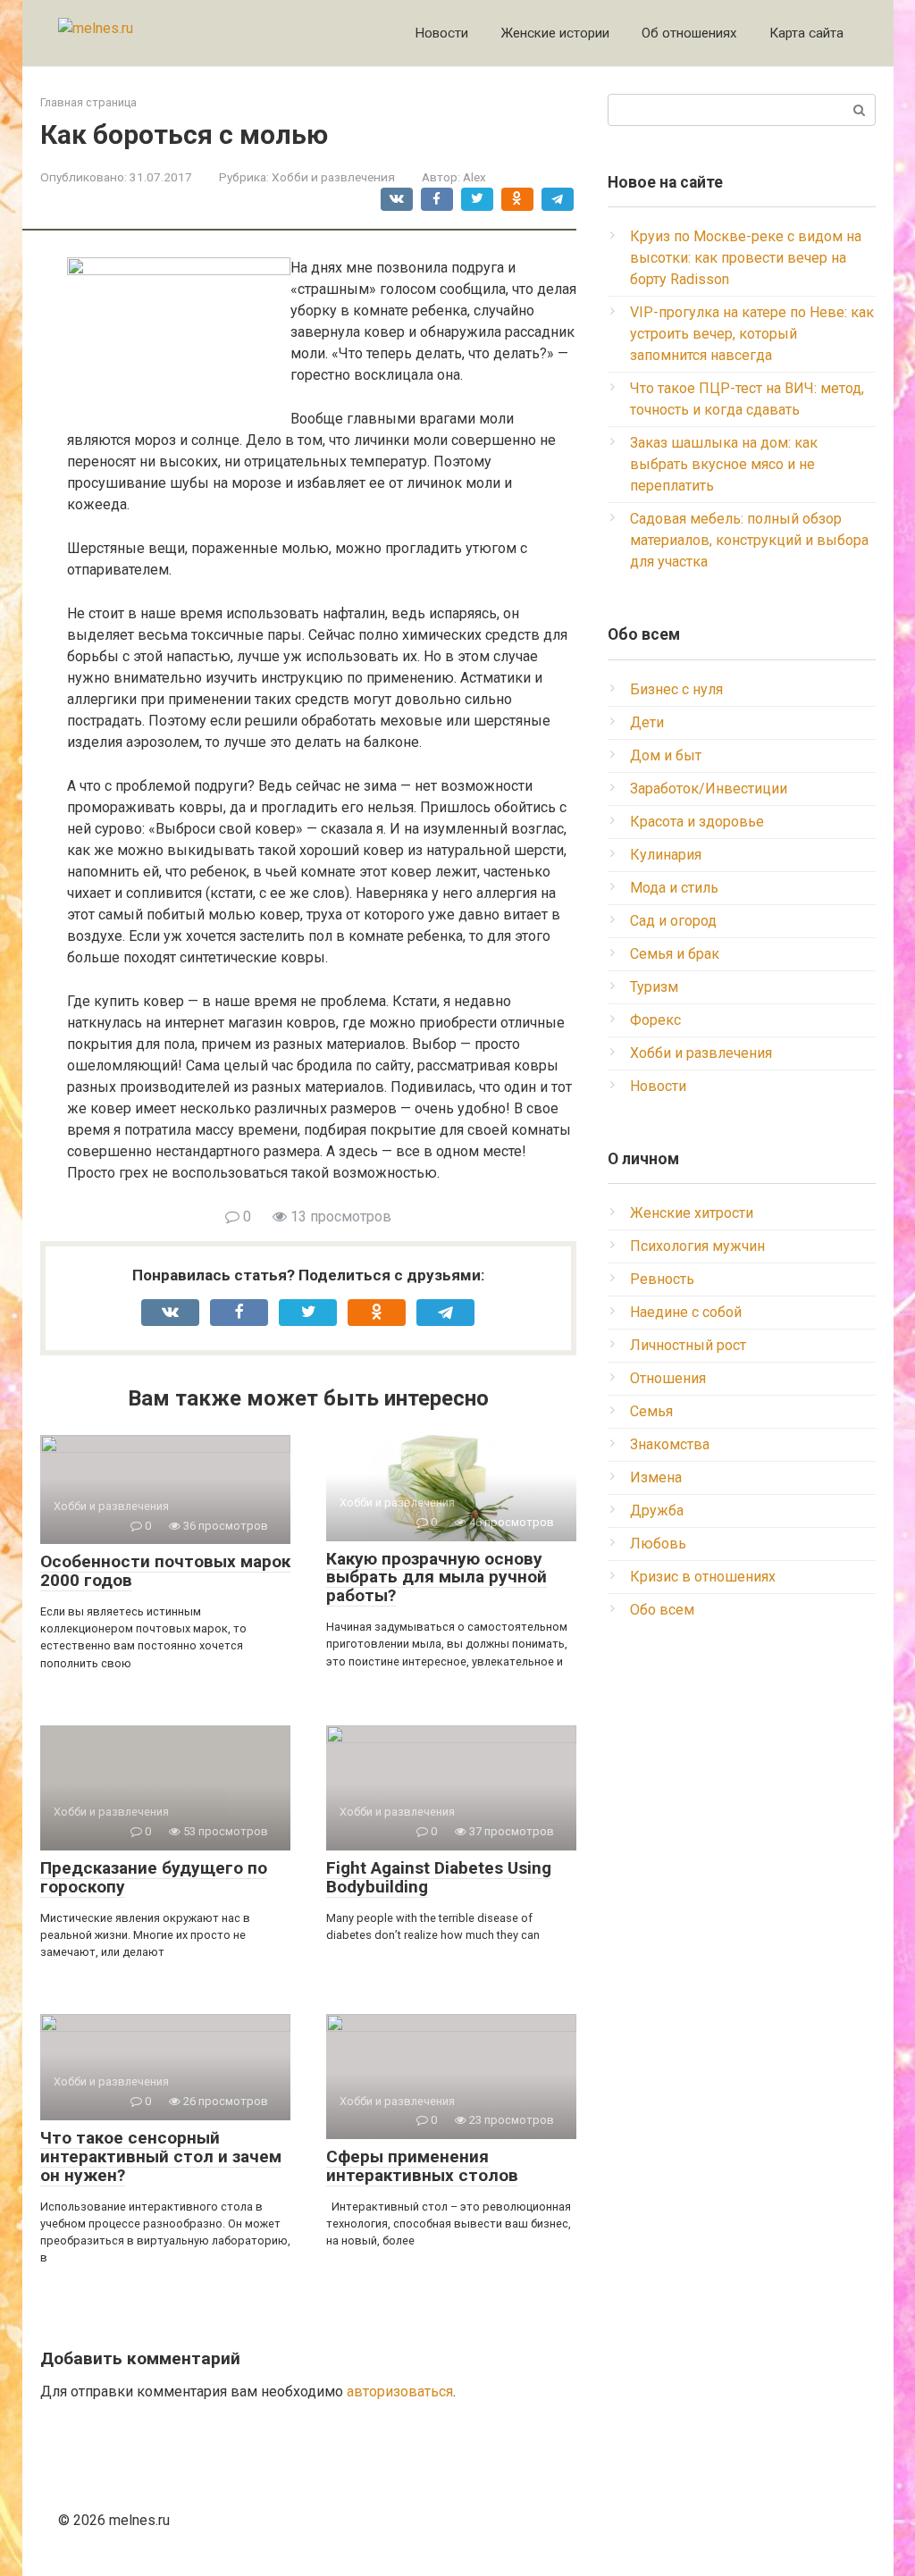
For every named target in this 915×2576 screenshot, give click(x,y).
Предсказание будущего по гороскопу (154, 1877)
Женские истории (555, 33)
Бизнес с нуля (676, 689)
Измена (656, 1477)
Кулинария (666, 855)
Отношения (668, 1378)
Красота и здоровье (697, 822)
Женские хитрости (692, 1213)
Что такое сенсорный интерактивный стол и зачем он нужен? (161, 2156)
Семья (651, 1411)
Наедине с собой (686, 1312)
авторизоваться (400, 2391)
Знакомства (670, 1444)
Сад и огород (673, 921)
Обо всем (662, 1610)
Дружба (657, 1510)
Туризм (654, 987)
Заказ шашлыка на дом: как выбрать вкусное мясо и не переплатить (724, 464)
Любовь (658, 1544)
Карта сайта (806, 33)
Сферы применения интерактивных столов (422, 2166)
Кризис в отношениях (703, 1577)
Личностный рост (688, 1345)
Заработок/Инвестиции (709, 789)
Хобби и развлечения (333, 177)
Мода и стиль (674, 888)
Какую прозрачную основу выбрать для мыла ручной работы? (437, 1577)
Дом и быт (666, 755)
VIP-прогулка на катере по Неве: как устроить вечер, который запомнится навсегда (752, 334)
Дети (647, 722)
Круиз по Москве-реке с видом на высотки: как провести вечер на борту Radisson (746, 258)
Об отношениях (689, 33)
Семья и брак (675, 954)
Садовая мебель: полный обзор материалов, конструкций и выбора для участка (749, 540)
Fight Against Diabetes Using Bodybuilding (439, 1877)
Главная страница (88, 102)
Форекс (655, 1020)
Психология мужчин (697, 1246)
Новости (441, 33)
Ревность (662, 1279)
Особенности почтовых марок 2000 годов (165, 1571)
